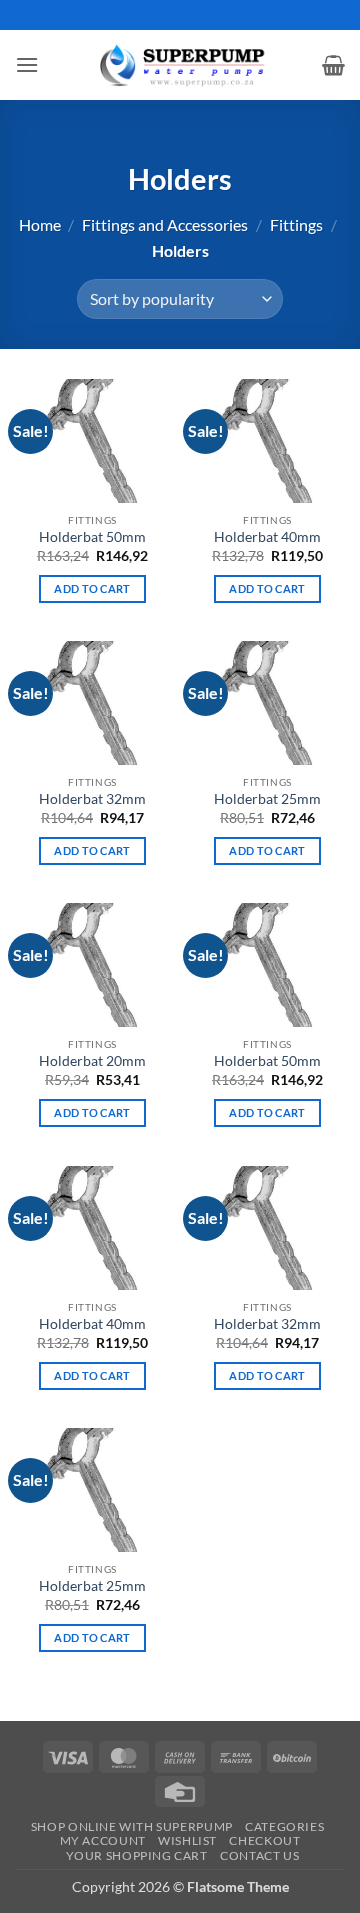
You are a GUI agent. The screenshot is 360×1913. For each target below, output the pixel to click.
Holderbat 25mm (267, 799)
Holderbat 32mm (92, 799)
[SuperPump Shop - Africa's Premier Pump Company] (180, 64)
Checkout (264, 1840)
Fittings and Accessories (165, 224)
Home (40, 224)
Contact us (259, 1855)
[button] (27, 64)
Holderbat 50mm (92, 537)
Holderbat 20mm (92, 1061)
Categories (284, 1826)
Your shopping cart (137, 1855)
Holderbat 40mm (267, 537)
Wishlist (187, 1840)
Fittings (296, 224)
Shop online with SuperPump (132, 1826)
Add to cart (92, 588)
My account (103, 1840)
